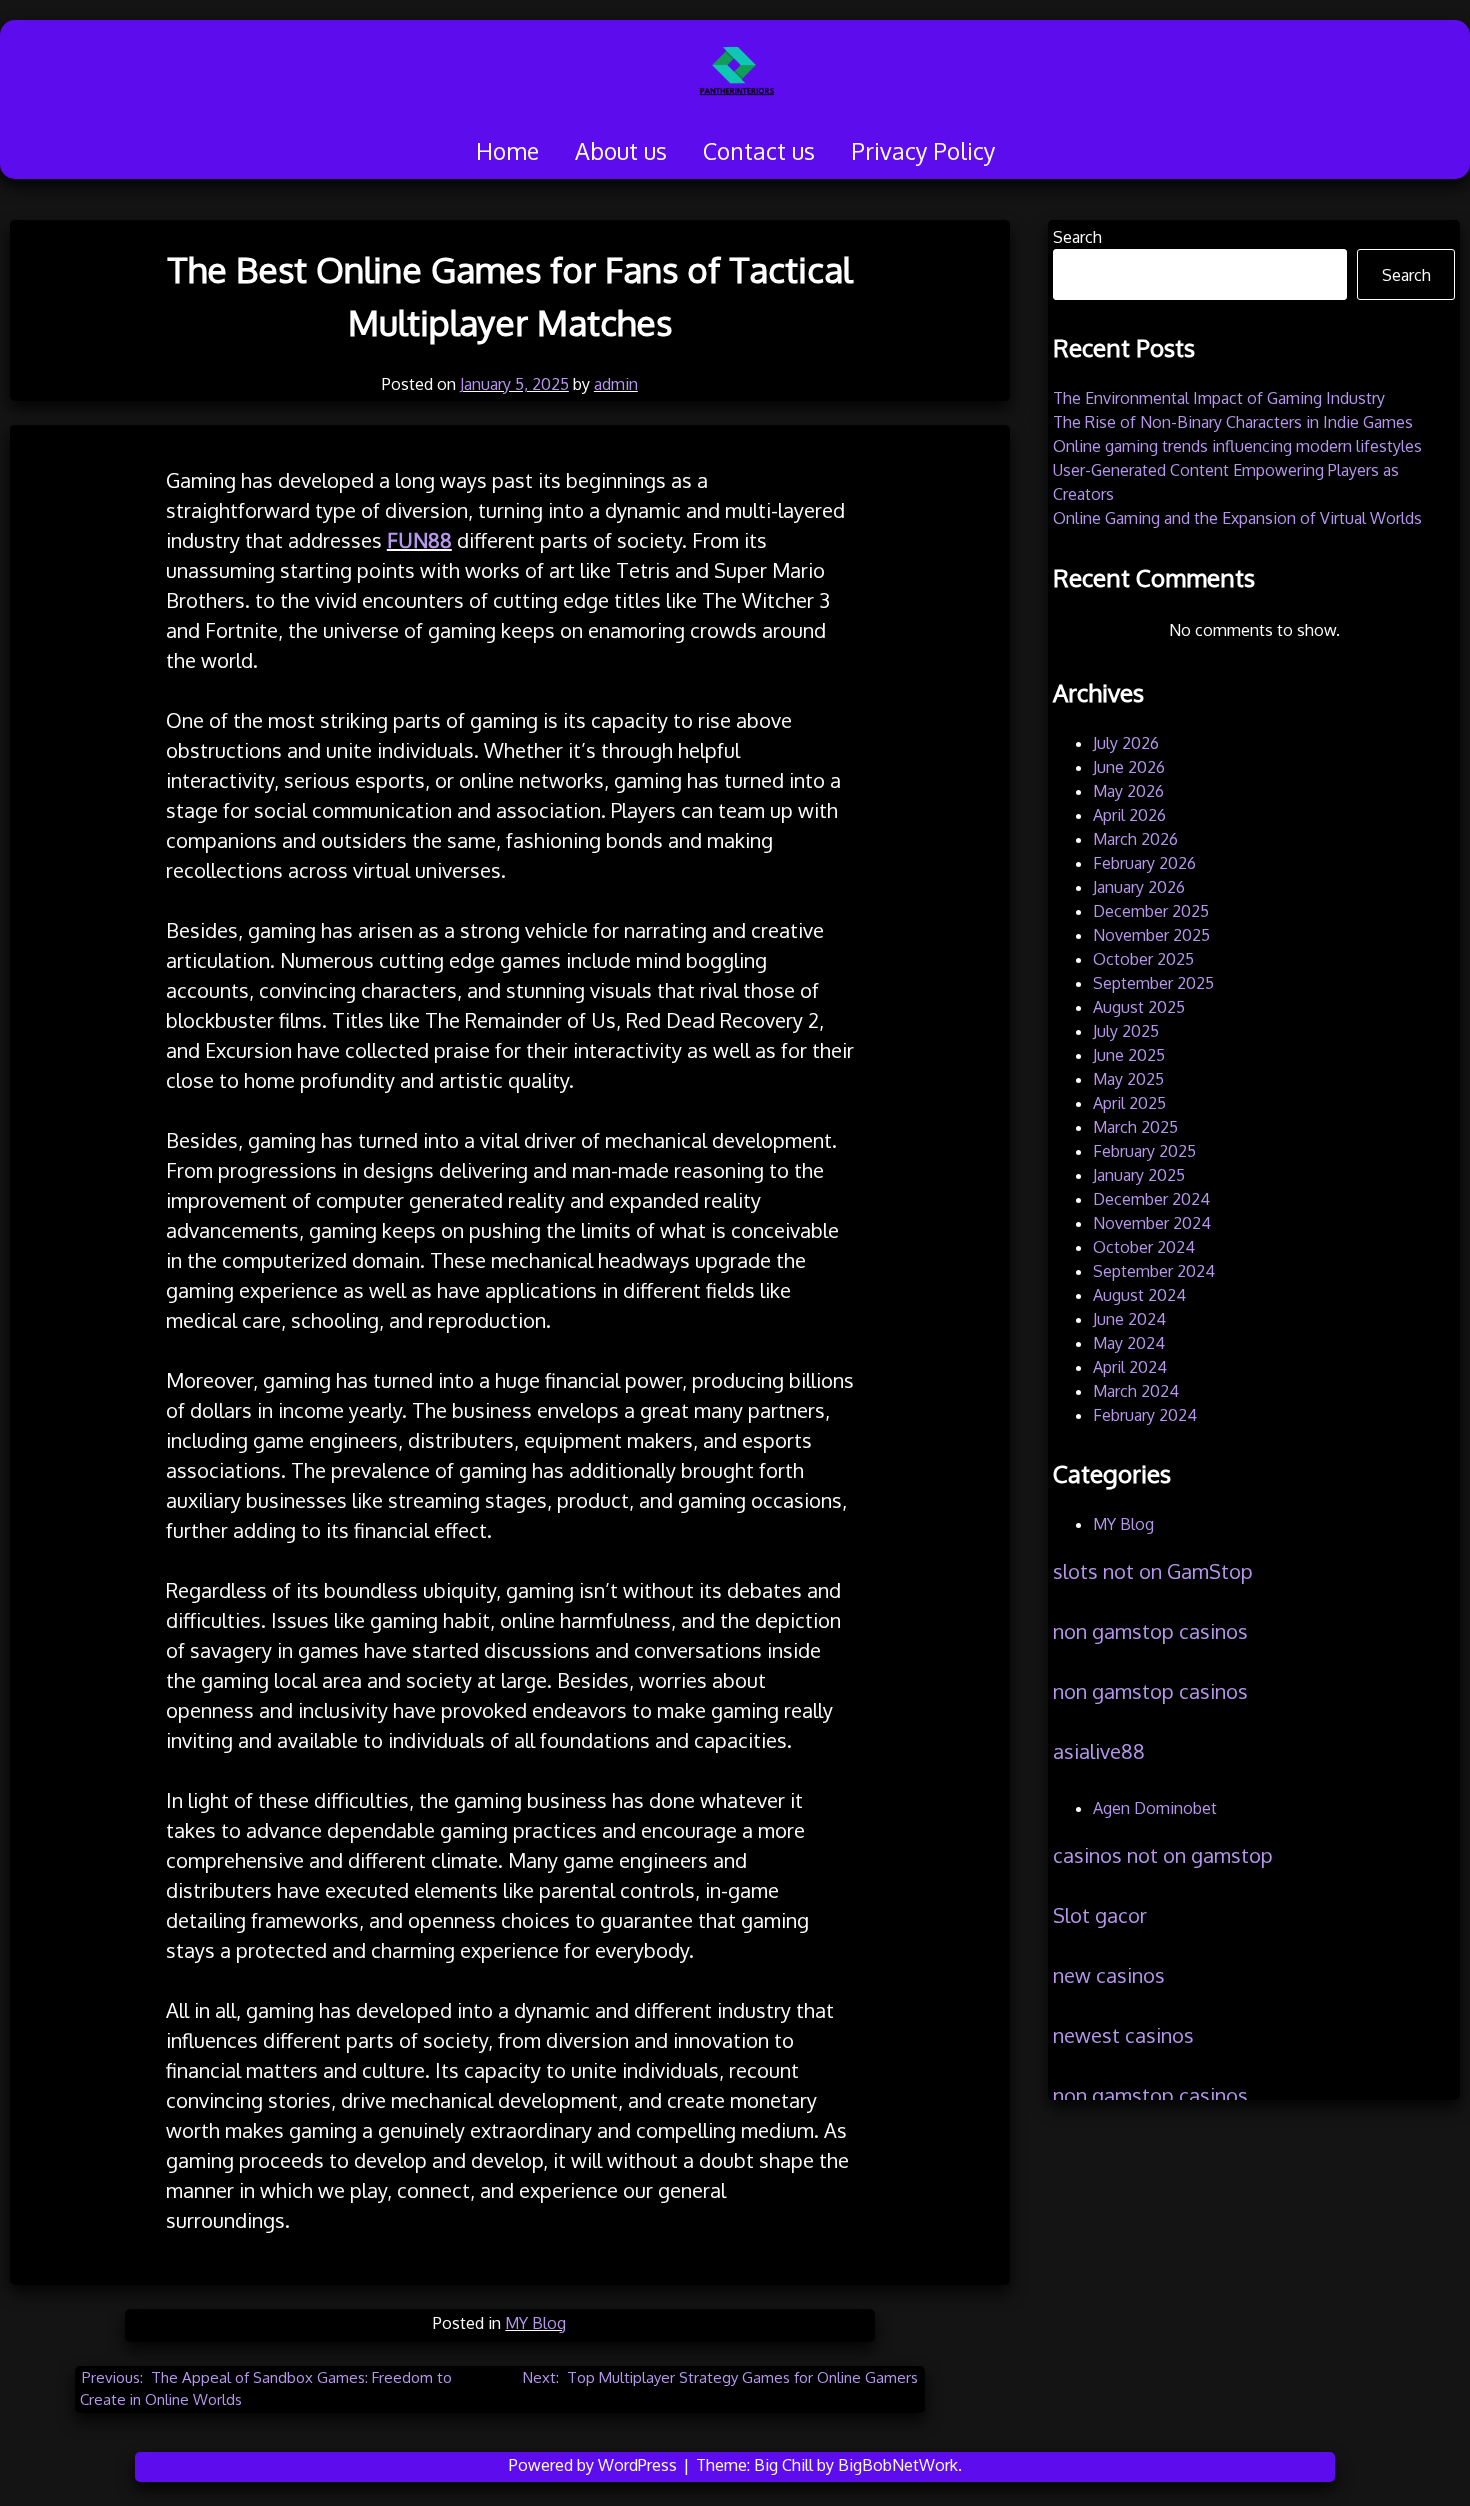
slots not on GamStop (1153, 1571)
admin (616, 384)
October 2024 (1144, 1247)
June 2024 (1129, 1319)
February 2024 (1145, 1415)
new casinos (1109, 1975)
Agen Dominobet (1155, 1808)
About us (621, 150)
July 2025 (1126, 1031)
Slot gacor (1100, 1915)
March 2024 (1136, 1391)
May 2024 (1129, 1343)
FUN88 (419, 540)
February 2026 (1144, 863)
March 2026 (1135, 839)
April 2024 (1130, 1367)
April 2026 (1129, 815)
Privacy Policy (923, 150)
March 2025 (1135, 1127)
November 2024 (1152, 1223)
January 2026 (1139, 887)
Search (1077, 237)
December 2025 (1151, 911)
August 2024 (1139, 1295)
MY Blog (535, 2323)
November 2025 (1151, 935)
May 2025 (1128, 1079)
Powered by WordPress (595, 2465)
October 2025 (1143, 959)
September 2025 (1153, 983)
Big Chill (783, 2465)
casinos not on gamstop (1163, 1855)
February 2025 (1144, 1151)
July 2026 (1126, 743)
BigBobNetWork (898, 2465)
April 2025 (1129, 1103)
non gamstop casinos (1150, 1631)
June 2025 (1129, 1055)
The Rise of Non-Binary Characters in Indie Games (1233, 422)
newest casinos (1123, 2035)
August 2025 (1139, 1007)
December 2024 (1151, 1199)
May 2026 (1128, 791)
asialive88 (1099, 1751)
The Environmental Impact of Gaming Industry (1219, 398)
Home (507, 150)
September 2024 (1154, 1271)
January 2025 (1139, 1175)
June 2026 (1129, 767)
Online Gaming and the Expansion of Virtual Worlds (1237, 518)
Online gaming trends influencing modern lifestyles (1237, 446)
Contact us (759, 150)
